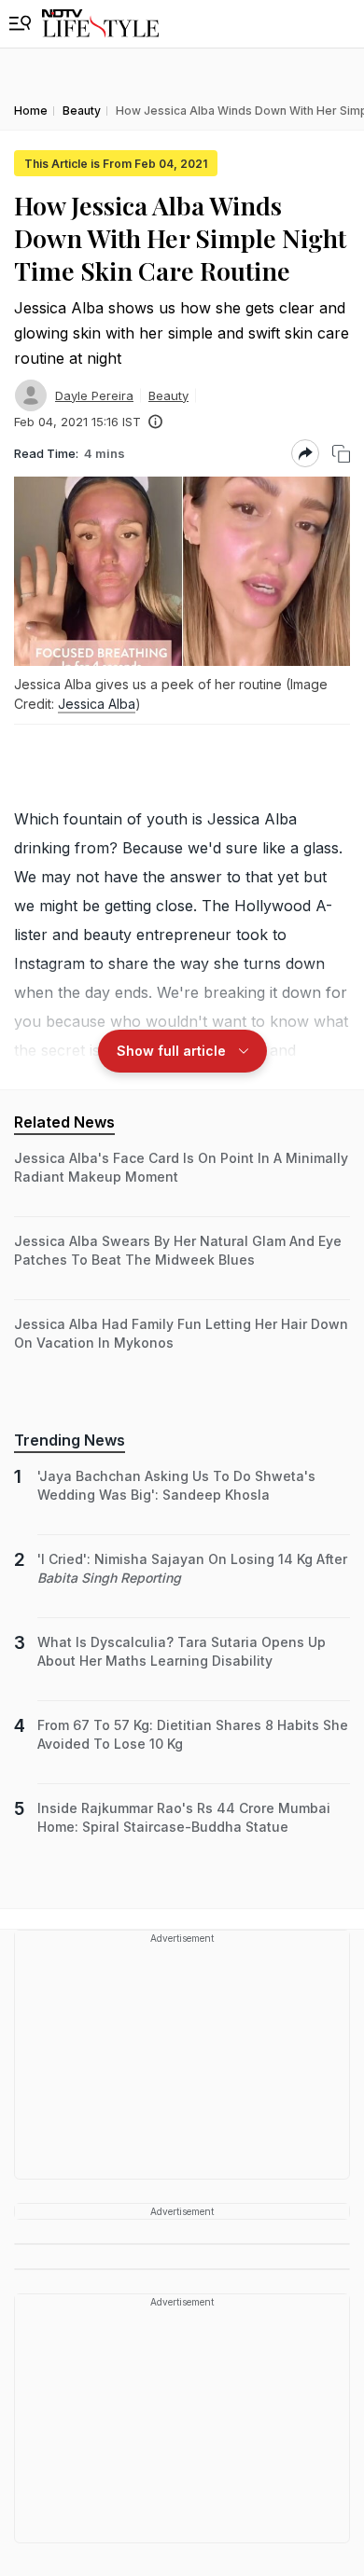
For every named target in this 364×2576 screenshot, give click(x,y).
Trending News (70, 1440)
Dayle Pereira (94, 395)
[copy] (341, 454)
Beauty (168, 395)
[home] (100, 24)
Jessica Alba (97, 704)
